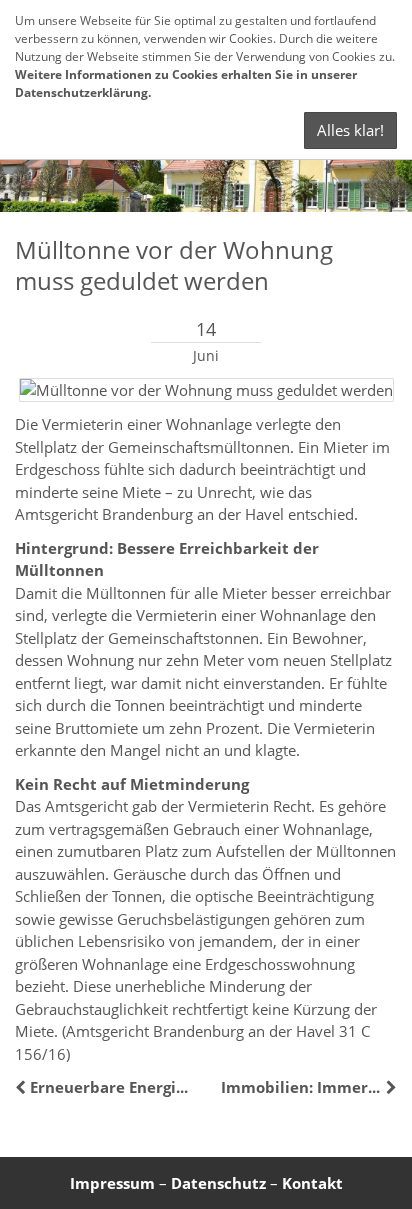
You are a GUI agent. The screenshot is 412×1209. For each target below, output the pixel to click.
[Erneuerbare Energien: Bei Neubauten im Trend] (22, 1087)
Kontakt (312, 1183)
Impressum (112, 1183)
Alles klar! (350, 130)
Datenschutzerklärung (81, 92)
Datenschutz (218, 1183)
